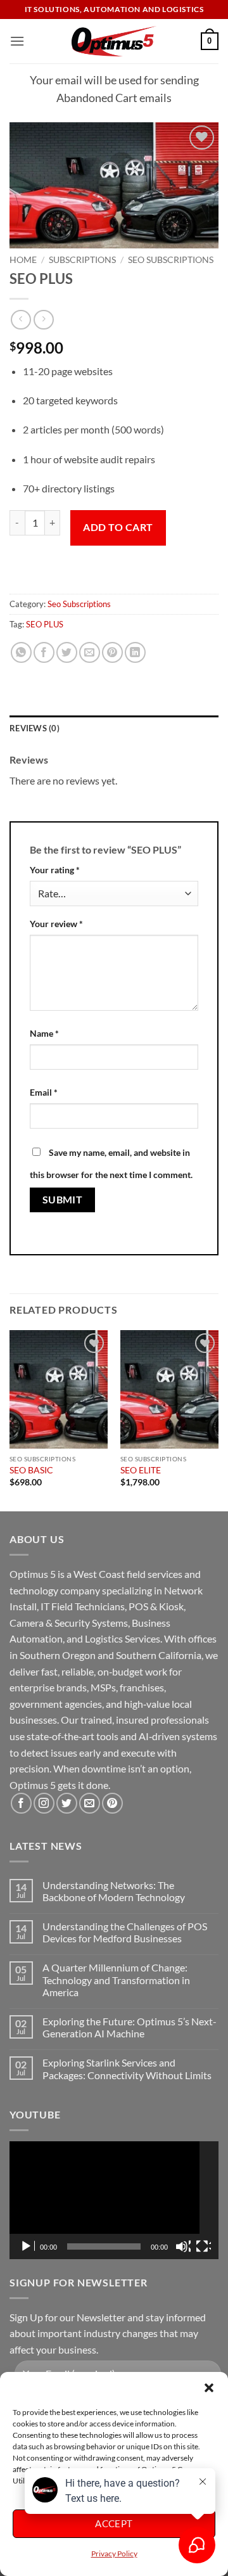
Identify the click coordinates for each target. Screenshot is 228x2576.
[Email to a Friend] (90, 652)
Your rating (55, 870)
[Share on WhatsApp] (21, 652)
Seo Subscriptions (171, 260)
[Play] (27, 2246)
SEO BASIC (31, 1470)
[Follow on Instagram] (44, 1803)
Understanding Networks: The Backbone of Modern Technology (114, 1891)
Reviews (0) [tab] (35, 728)
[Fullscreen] (203, 2246)
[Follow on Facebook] (21, 1803)
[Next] (218, 1419)
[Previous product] (43, 320)
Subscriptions (82, 260)
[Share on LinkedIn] (135, 652)
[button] (209, 2388)
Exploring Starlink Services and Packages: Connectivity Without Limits (127, 2068)
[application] (114, 2200)
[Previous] (10, 1419)
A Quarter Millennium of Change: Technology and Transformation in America (116, 1979)
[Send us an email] (90, 1803)
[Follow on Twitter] (67, 1803)
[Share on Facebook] (44, 652)
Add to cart (118, 527)
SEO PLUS (45, 624)
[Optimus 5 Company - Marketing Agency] (114, 41)
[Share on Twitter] (67, 652)
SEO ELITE (141, 1470)
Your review (56, 924)
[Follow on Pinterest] (112, 1803)
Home (23, 260)
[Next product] (21, 320)
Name (44, 1033)
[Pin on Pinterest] (112, 652)
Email (44, 1092)
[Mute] (183, 2246)
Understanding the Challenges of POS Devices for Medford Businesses (125, 1932)
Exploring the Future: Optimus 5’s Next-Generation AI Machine (130, 2027)
